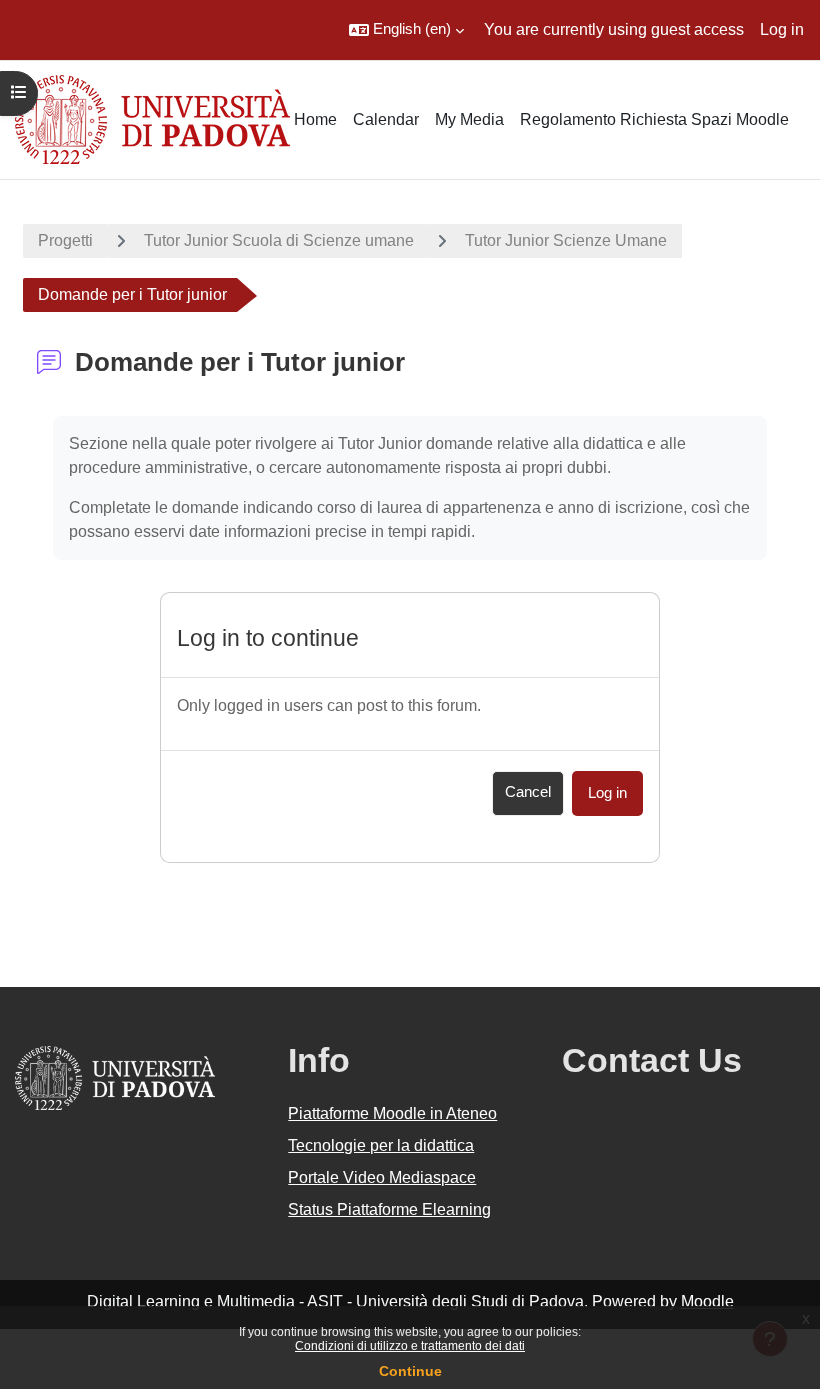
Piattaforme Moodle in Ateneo (392, 1113)
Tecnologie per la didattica (381, 1145)
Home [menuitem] (315, 119)
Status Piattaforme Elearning (389, 1209)
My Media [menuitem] (469, 119)
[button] (406, 30)
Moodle (707, 1301)
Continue (410, 1371)
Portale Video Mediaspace (382, 1177)
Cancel (528, 792)
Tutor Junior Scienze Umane (566, 240)
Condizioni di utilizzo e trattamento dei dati (410, 1346)
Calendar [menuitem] (386, 119)
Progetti (65, 240)
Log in (782, 29)
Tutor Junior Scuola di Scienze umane (279, 240)
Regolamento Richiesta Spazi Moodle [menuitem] (654, 119)
